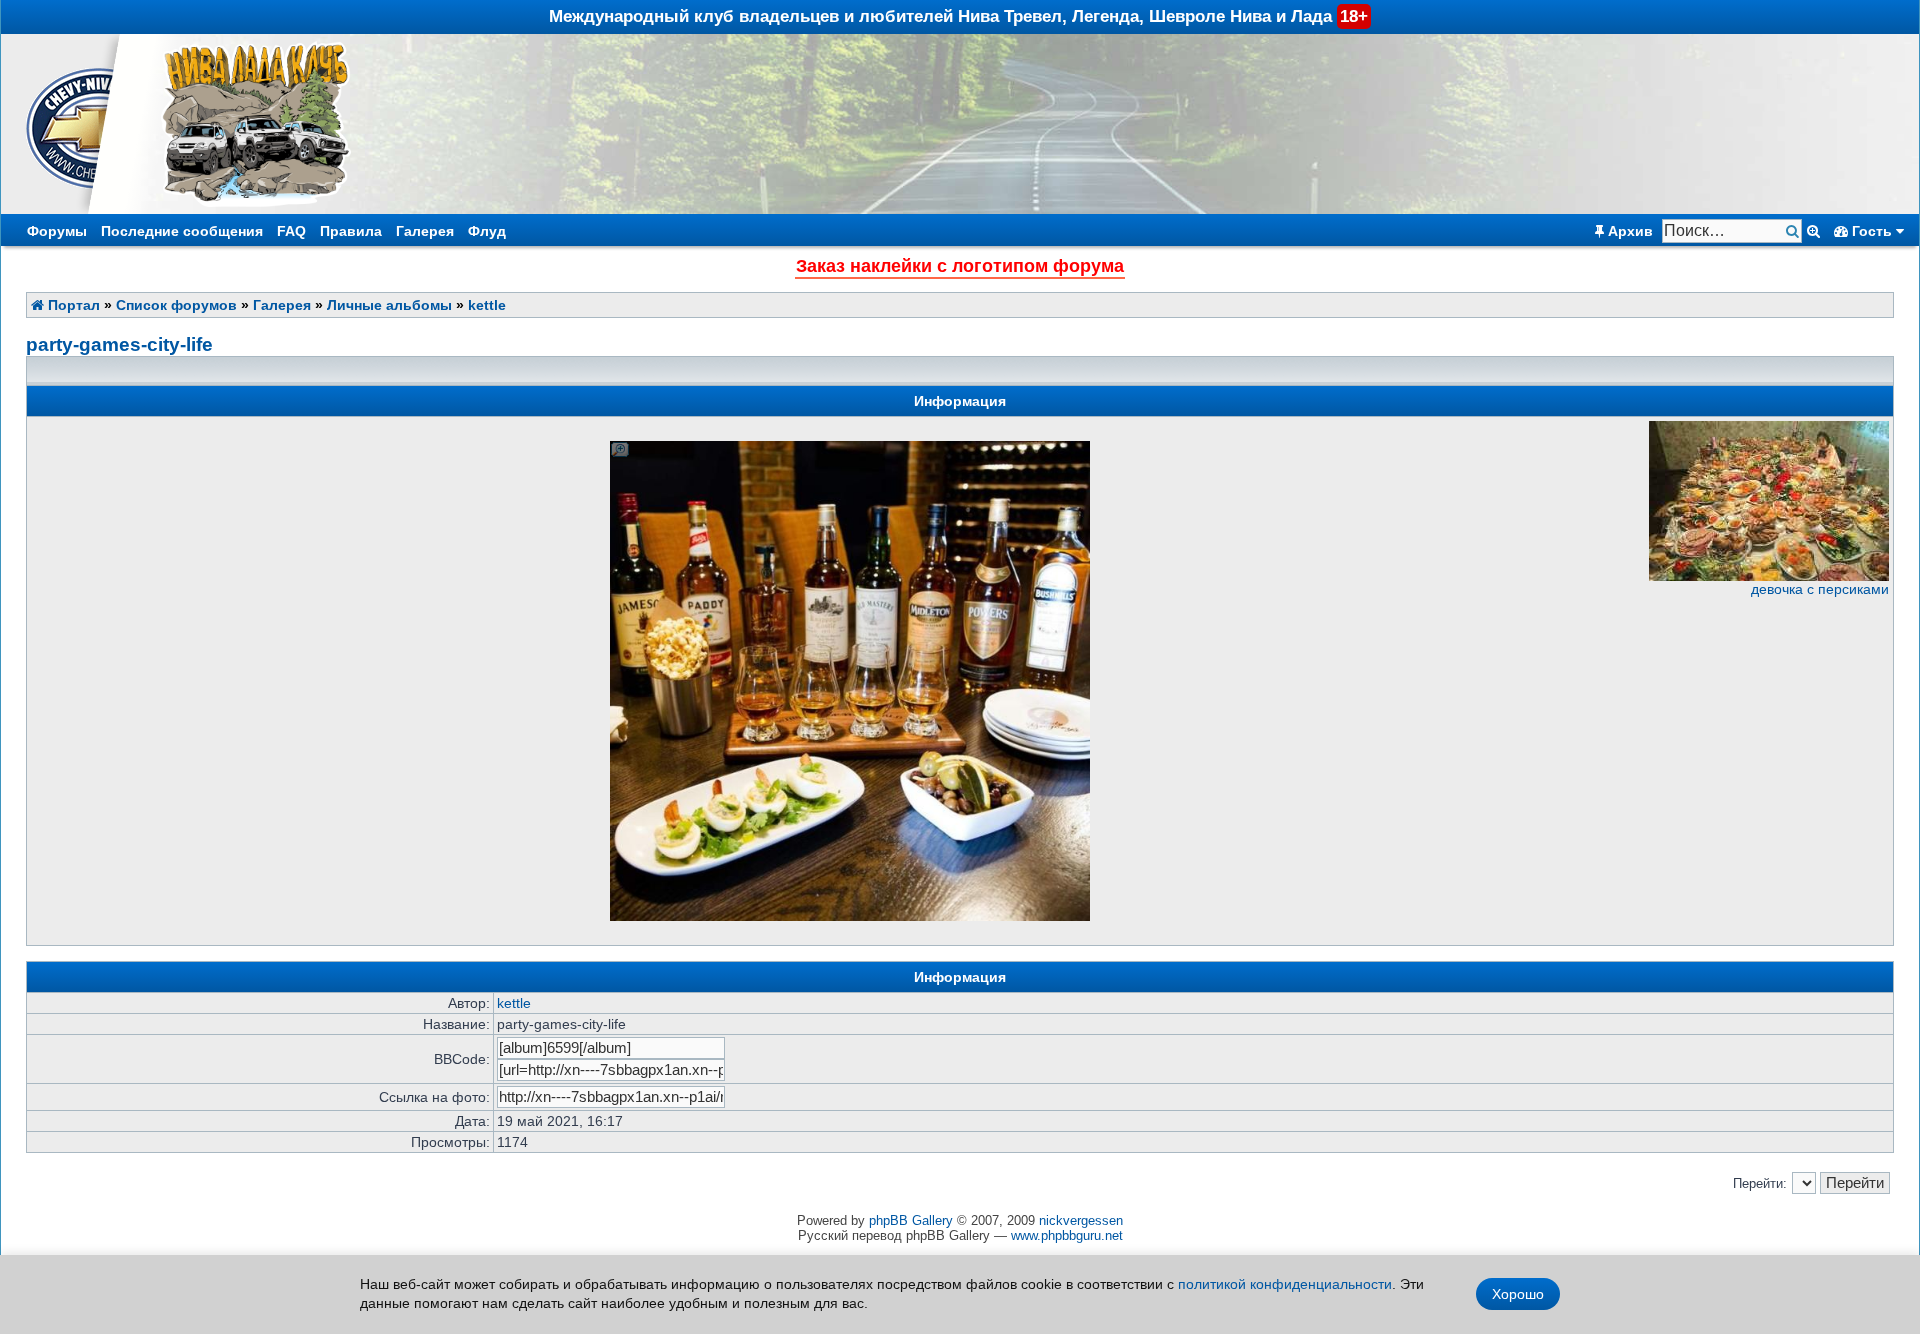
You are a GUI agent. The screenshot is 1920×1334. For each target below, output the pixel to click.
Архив (1628, 231)
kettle (487, 305)
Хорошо (1518, 1294)
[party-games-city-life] (850, 916)
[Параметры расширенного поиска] (1813, 231)
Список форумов (176, 305)
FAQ (291, 231)
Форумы (57, 231)
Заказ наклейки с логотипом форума (960, 266)
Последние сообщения (182, 231)
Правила (351, 231)
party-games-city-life (119, 344)
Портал (72, 305)
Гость (1872, 231)
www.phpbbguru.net (1067, 1235)
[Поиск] (1794, 231)
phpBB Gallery (911, 1220)
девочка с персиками (1820, 589)
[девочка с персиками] (1769, 576)
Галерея (425, 231)
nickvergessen (1081, 1220)
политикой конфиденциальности (1285, 1284)
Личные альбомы (389, 305)
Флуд (487, 231)
